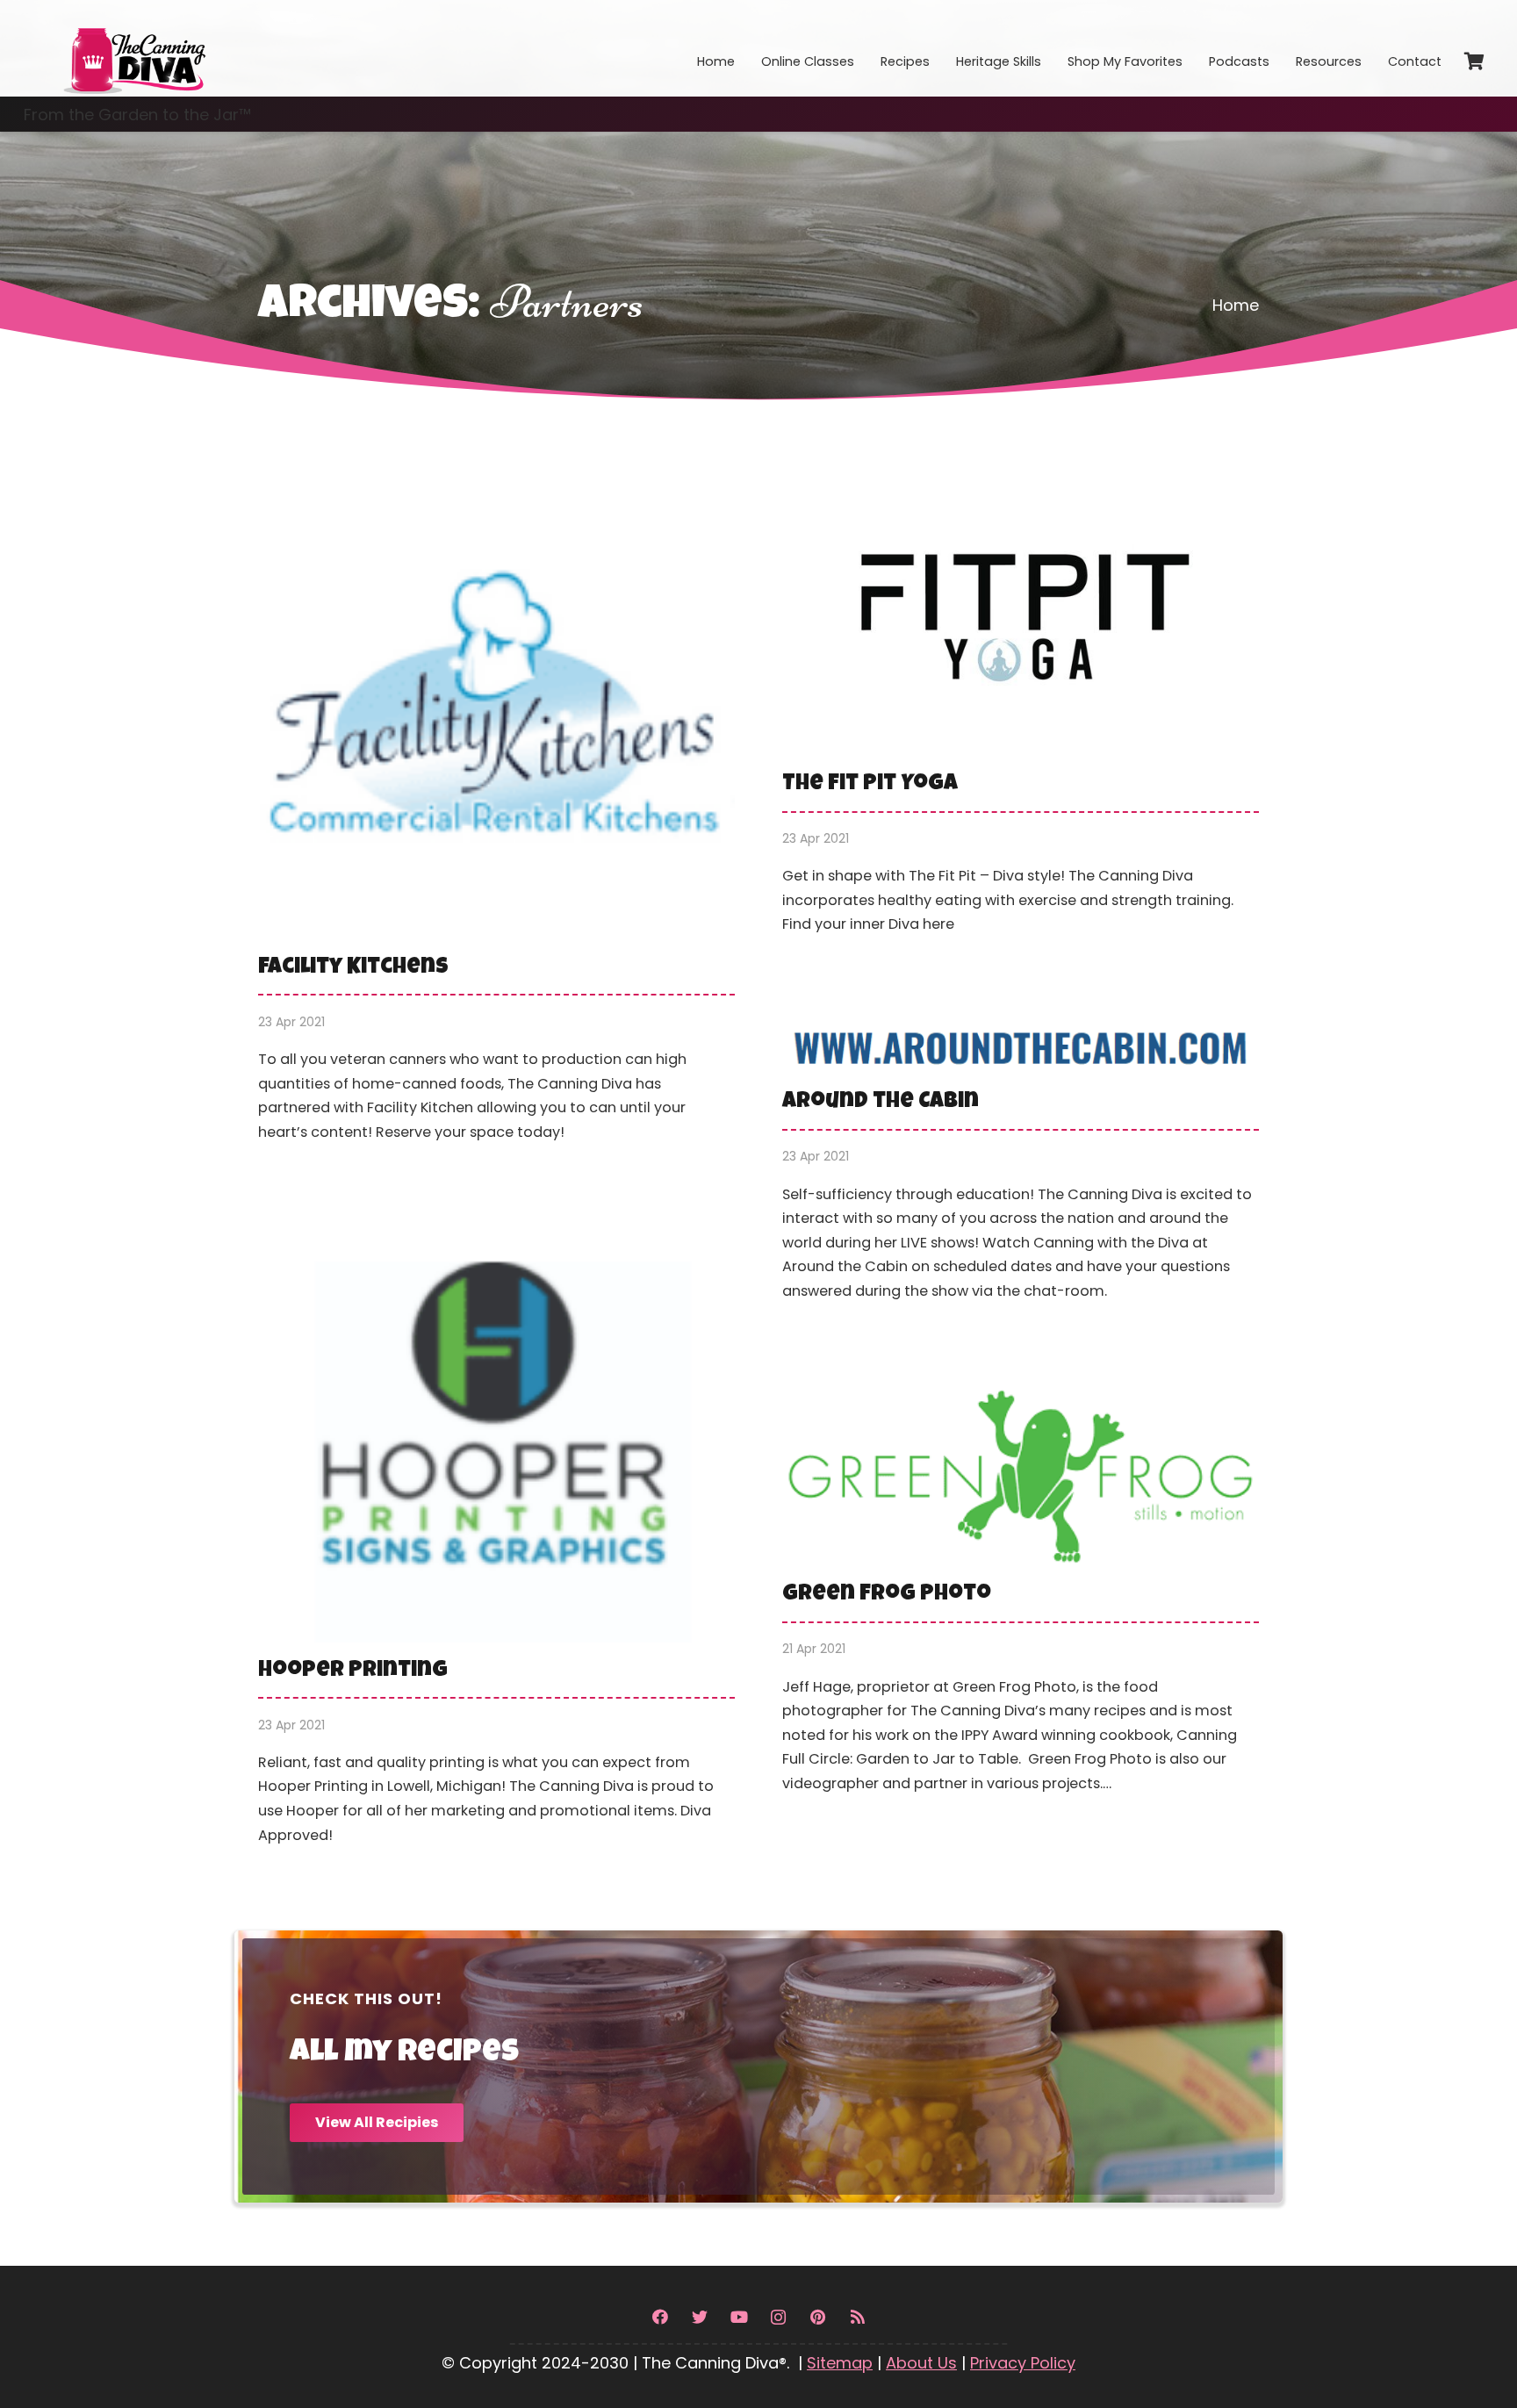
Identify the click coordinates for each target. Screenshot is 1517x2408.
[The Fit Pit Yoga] (1021, 712)
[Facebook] (660, 2317)
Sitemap (840, 2363)
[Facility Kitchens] (496, 816)
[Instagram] (778, 2317)
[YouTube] (739, 2317)
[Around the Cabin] (1021, 1173)
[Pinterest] (818, 2317)
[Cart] (1474, 61)
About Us (921, 2363)
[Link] (133, 48)
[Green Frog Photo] (1021, 1603)
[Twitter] (699, 2317)
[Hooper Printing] (496, 1549)
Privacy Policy (1023, 2363)
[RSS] (857, 2317)
